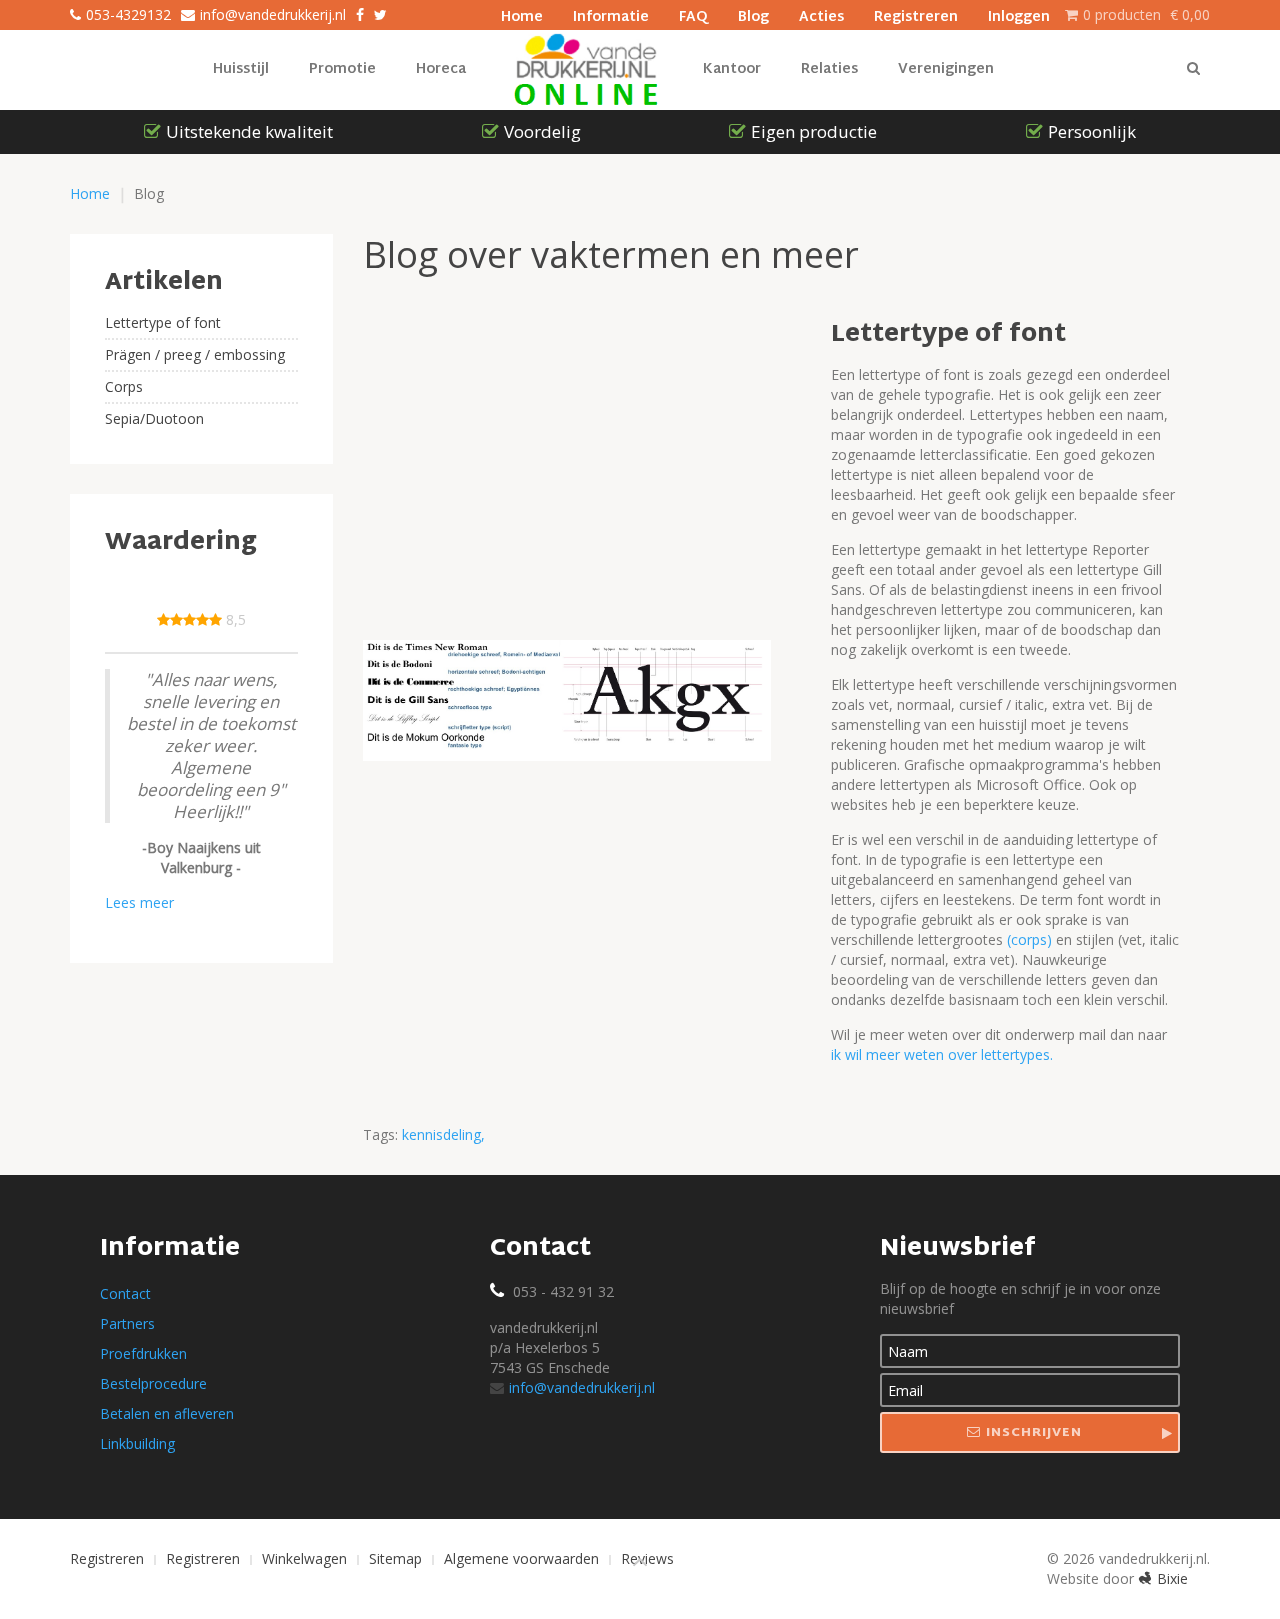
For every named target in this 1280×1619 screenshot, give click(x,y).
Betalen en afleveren (167, 1413)
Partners (127, 1323)
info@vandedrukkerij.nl (582, 1387)
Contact (125, 1293)
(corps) (1031, 939)
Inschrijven (1034, 1433)
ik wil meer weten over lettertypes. (942, 1054)
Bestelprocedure (153, 1383)
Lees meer (139, 902)
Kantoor (732, 69)
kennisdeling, (443, 1134)
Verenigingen (946, 69)
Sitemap (395, 1558)
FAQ (693, 15)
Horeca (441, 69)
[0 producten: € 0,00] (1071, 15)
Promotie (342, 69)
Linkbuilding (137, 1443)
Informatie (611, 15)
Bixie (1172, 1578)
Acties (821, 15)
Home (522, 15)
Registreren (916, 15)
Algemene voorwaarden (521, 1558)
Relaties (829, 69)
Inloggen (1019, 15)
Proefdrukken (143, 1353)
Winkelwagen (304, 1558)
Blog (753, 15)
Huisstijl (241, 69)
